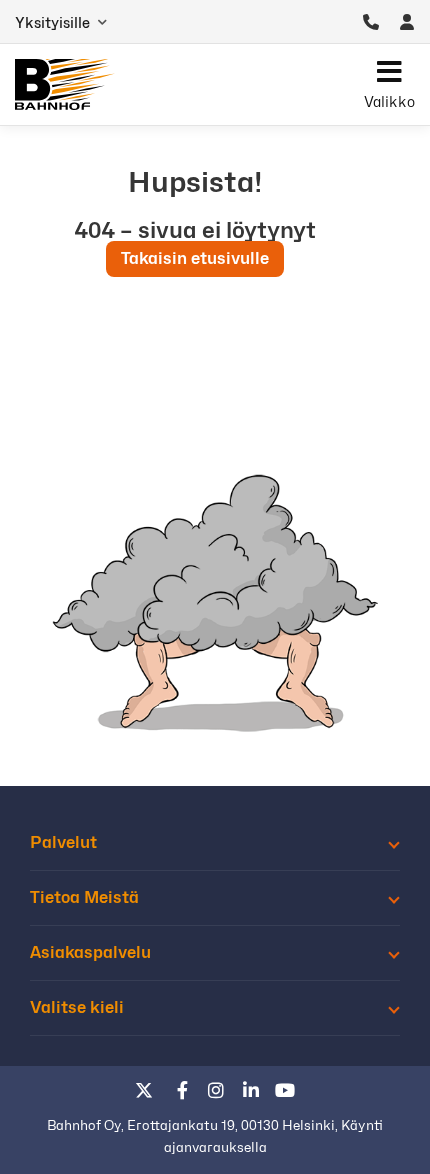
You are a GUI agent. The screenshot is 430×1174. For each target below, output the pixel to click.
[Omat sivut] (407, 22)
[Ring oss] (371, 22)
